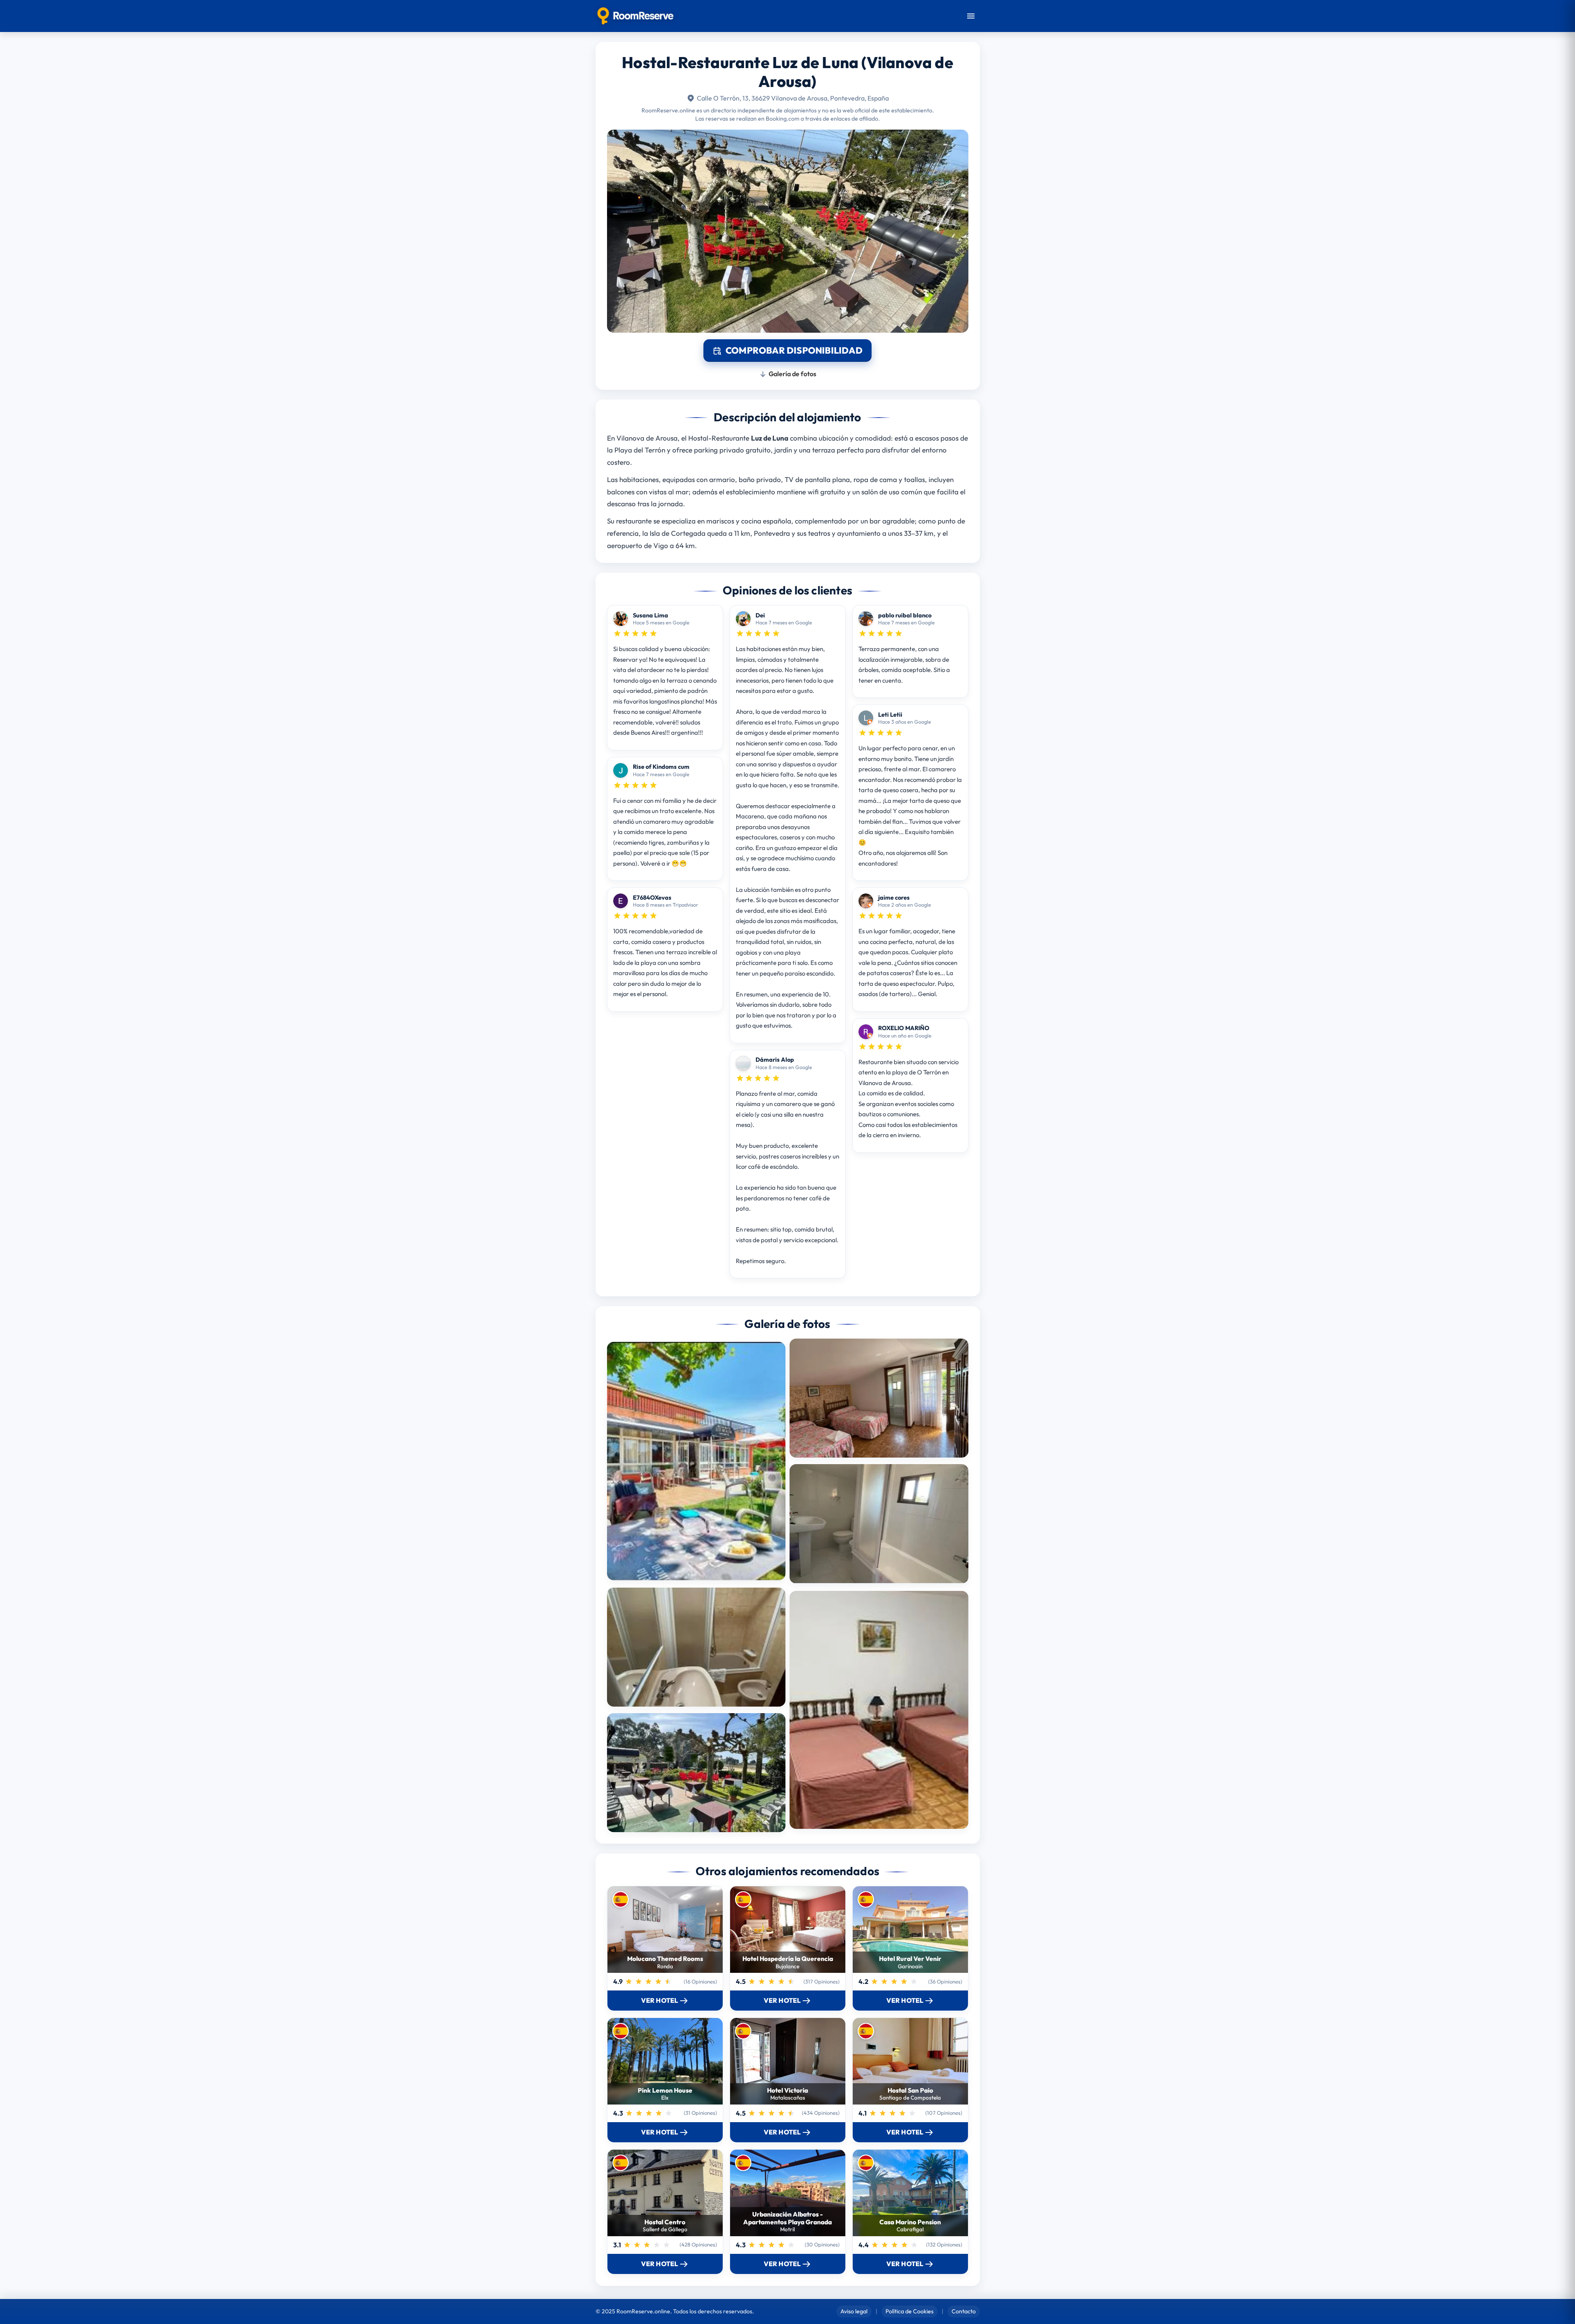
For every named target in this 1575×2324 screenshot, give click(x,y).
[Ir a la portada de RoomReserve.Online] (636, 16)
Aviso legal (854, 2311)
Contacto (964, 2311)
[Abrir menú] (971, 16)
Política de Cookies (910, 2311)
